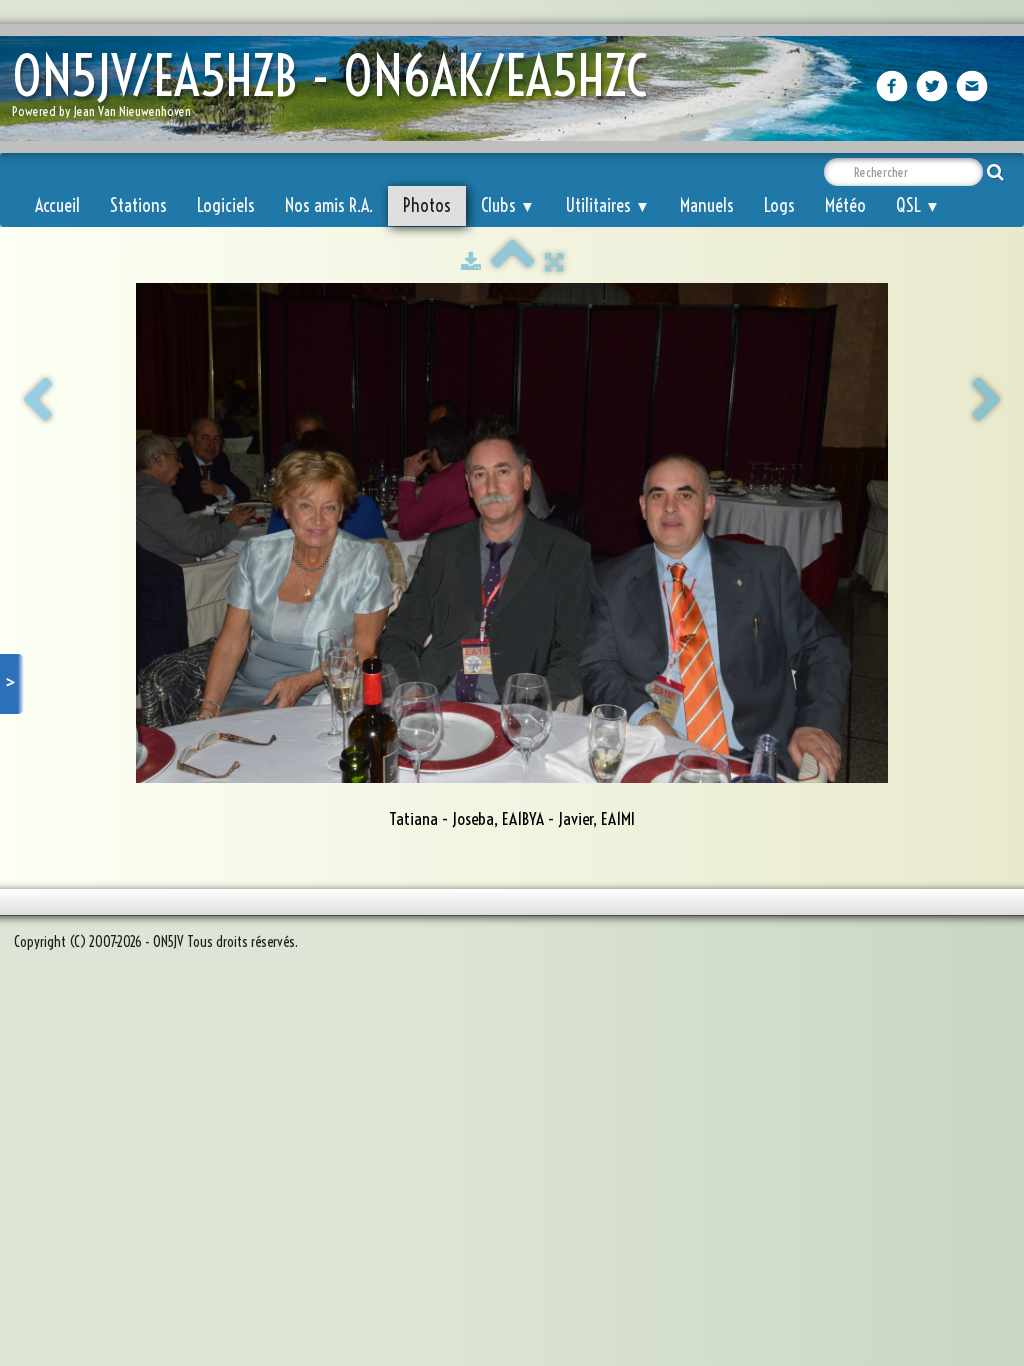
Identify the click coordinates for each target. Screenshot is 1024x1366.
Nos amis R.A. (329, 205)
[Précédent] (37, 401)
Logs (779, 205)
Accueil (57, 205)
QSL (918, 205)
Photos (427, 205)
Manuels (707, 205)
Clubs (508, 205)
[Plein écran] (554, 262)
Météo (845, 205)
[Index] (513, 262)
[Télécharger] (471, 262)
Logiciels (226, 205)
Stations (138, 205)
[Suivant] (987, 401)
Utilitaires (607, 205)
